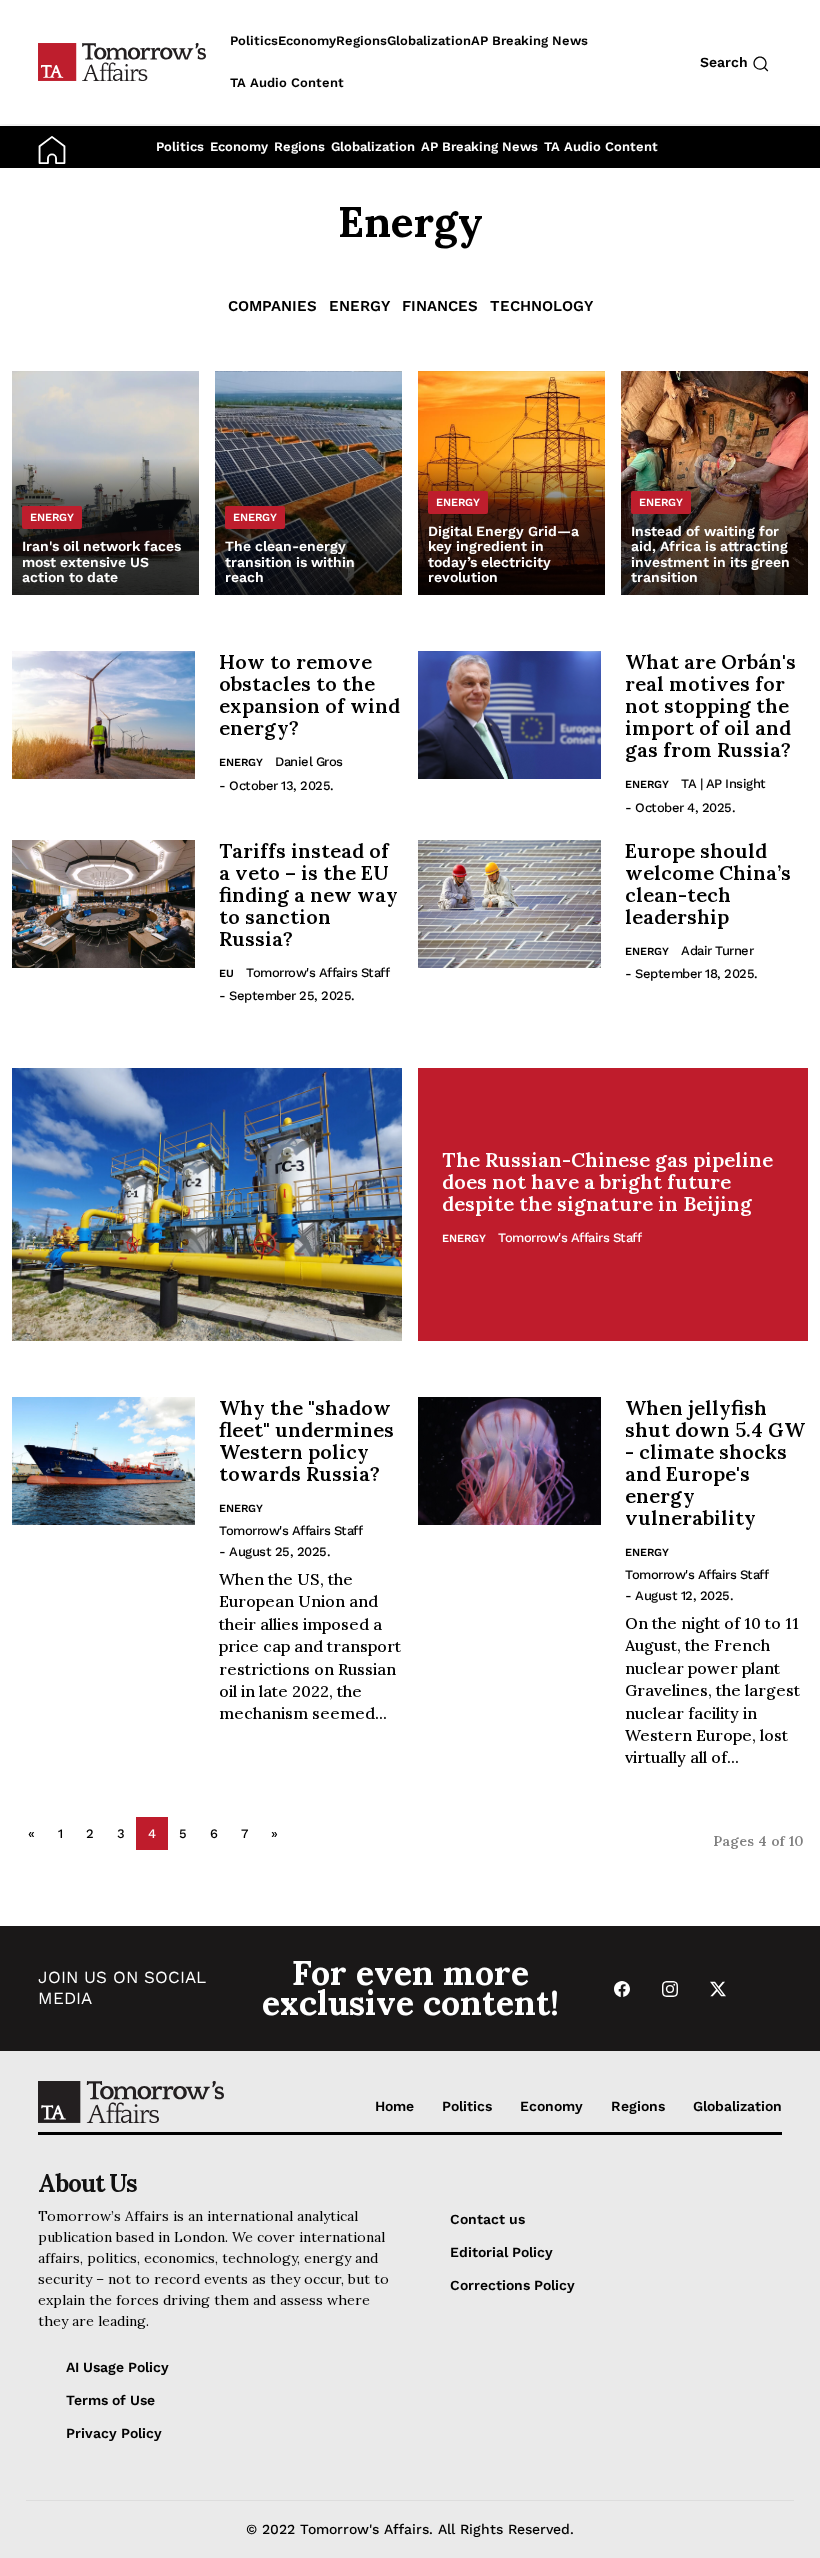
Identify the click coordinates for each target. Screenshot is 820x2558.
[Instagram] (670, 1988)
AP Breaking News (479, 146)
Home (394, 2106)
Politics (180, 146)
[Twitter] (718, 1988)
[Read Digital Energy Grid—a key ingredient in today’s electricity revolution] (511, 483)
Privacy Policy (114, 2433)
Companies (272, 306)
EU (226, 973)
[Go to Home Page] (52, 149)
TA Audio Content (601, 146)
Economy (239, 146)
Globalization (373, 146)
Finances (440, 306)
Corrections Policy (512, 2285)
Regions (299, 146)
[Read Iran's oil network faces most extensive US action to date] (105, 483)
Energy (359, 306)
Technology (541, 306)
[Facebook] (622, 1988)
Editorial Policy (501, 2252)
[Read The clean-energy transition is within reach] (308, 483)
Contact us (487, 2219)
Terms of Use (110, 2400)
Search (726, 62)
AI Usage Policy (117, 2367)
